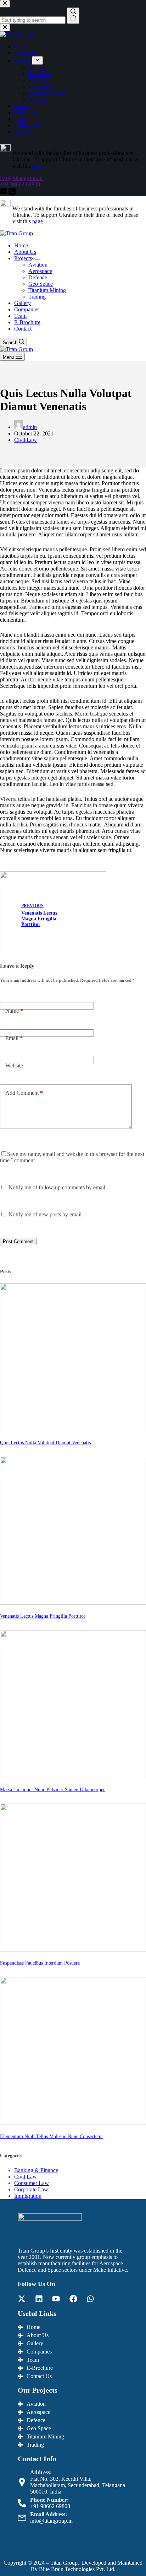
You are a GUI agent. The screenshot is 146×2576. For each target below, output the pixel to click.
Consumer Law (32, 2183)
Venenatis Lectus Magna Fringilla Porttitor (43, 1616)
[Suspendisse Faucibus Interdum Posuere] (73, 1950)
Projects (23, 258)
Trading (37, 297)
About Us (25, 252)
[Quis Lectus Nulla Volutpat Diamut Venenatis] (73, 1429)
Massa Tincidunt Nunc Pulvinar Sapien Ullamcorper (52, 1789)
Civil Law (26, 440)
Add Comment (24, 1093)
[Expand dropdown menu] (38, 260)
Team (20, 316)
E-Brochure (27, 322)
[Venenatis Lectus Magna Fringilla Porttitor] (73, 1603)
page (38, 221)
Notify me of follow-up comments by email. (58, 1187)
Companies (27, 309)
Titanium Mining (47, 290)
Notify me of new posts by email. (46, 1214)
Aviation (38, 265)
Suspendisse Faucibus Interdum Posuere (40, 1963)
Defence (38, 277)
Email (14, 1038)
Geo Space (41, 284)
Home (21, 245)
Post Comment (18, 1241)
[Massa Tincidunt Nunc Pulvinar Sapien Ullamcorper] (73, 1776)
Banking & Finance (36, 2170)
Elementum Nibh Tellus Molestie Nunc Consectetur (52, 2136)
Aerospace (40, 271)
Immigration (28, 2196)
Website (14, 1065)
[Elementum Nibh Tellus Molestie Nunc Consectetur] (73, 2123)
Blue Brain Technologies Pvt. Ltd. (77, 2569)
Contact (23, 329)
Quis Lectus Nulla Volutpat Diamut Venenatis (45, 1442)
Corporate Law (31, 2189)
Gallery (23, 303)
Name (14, 1011)
